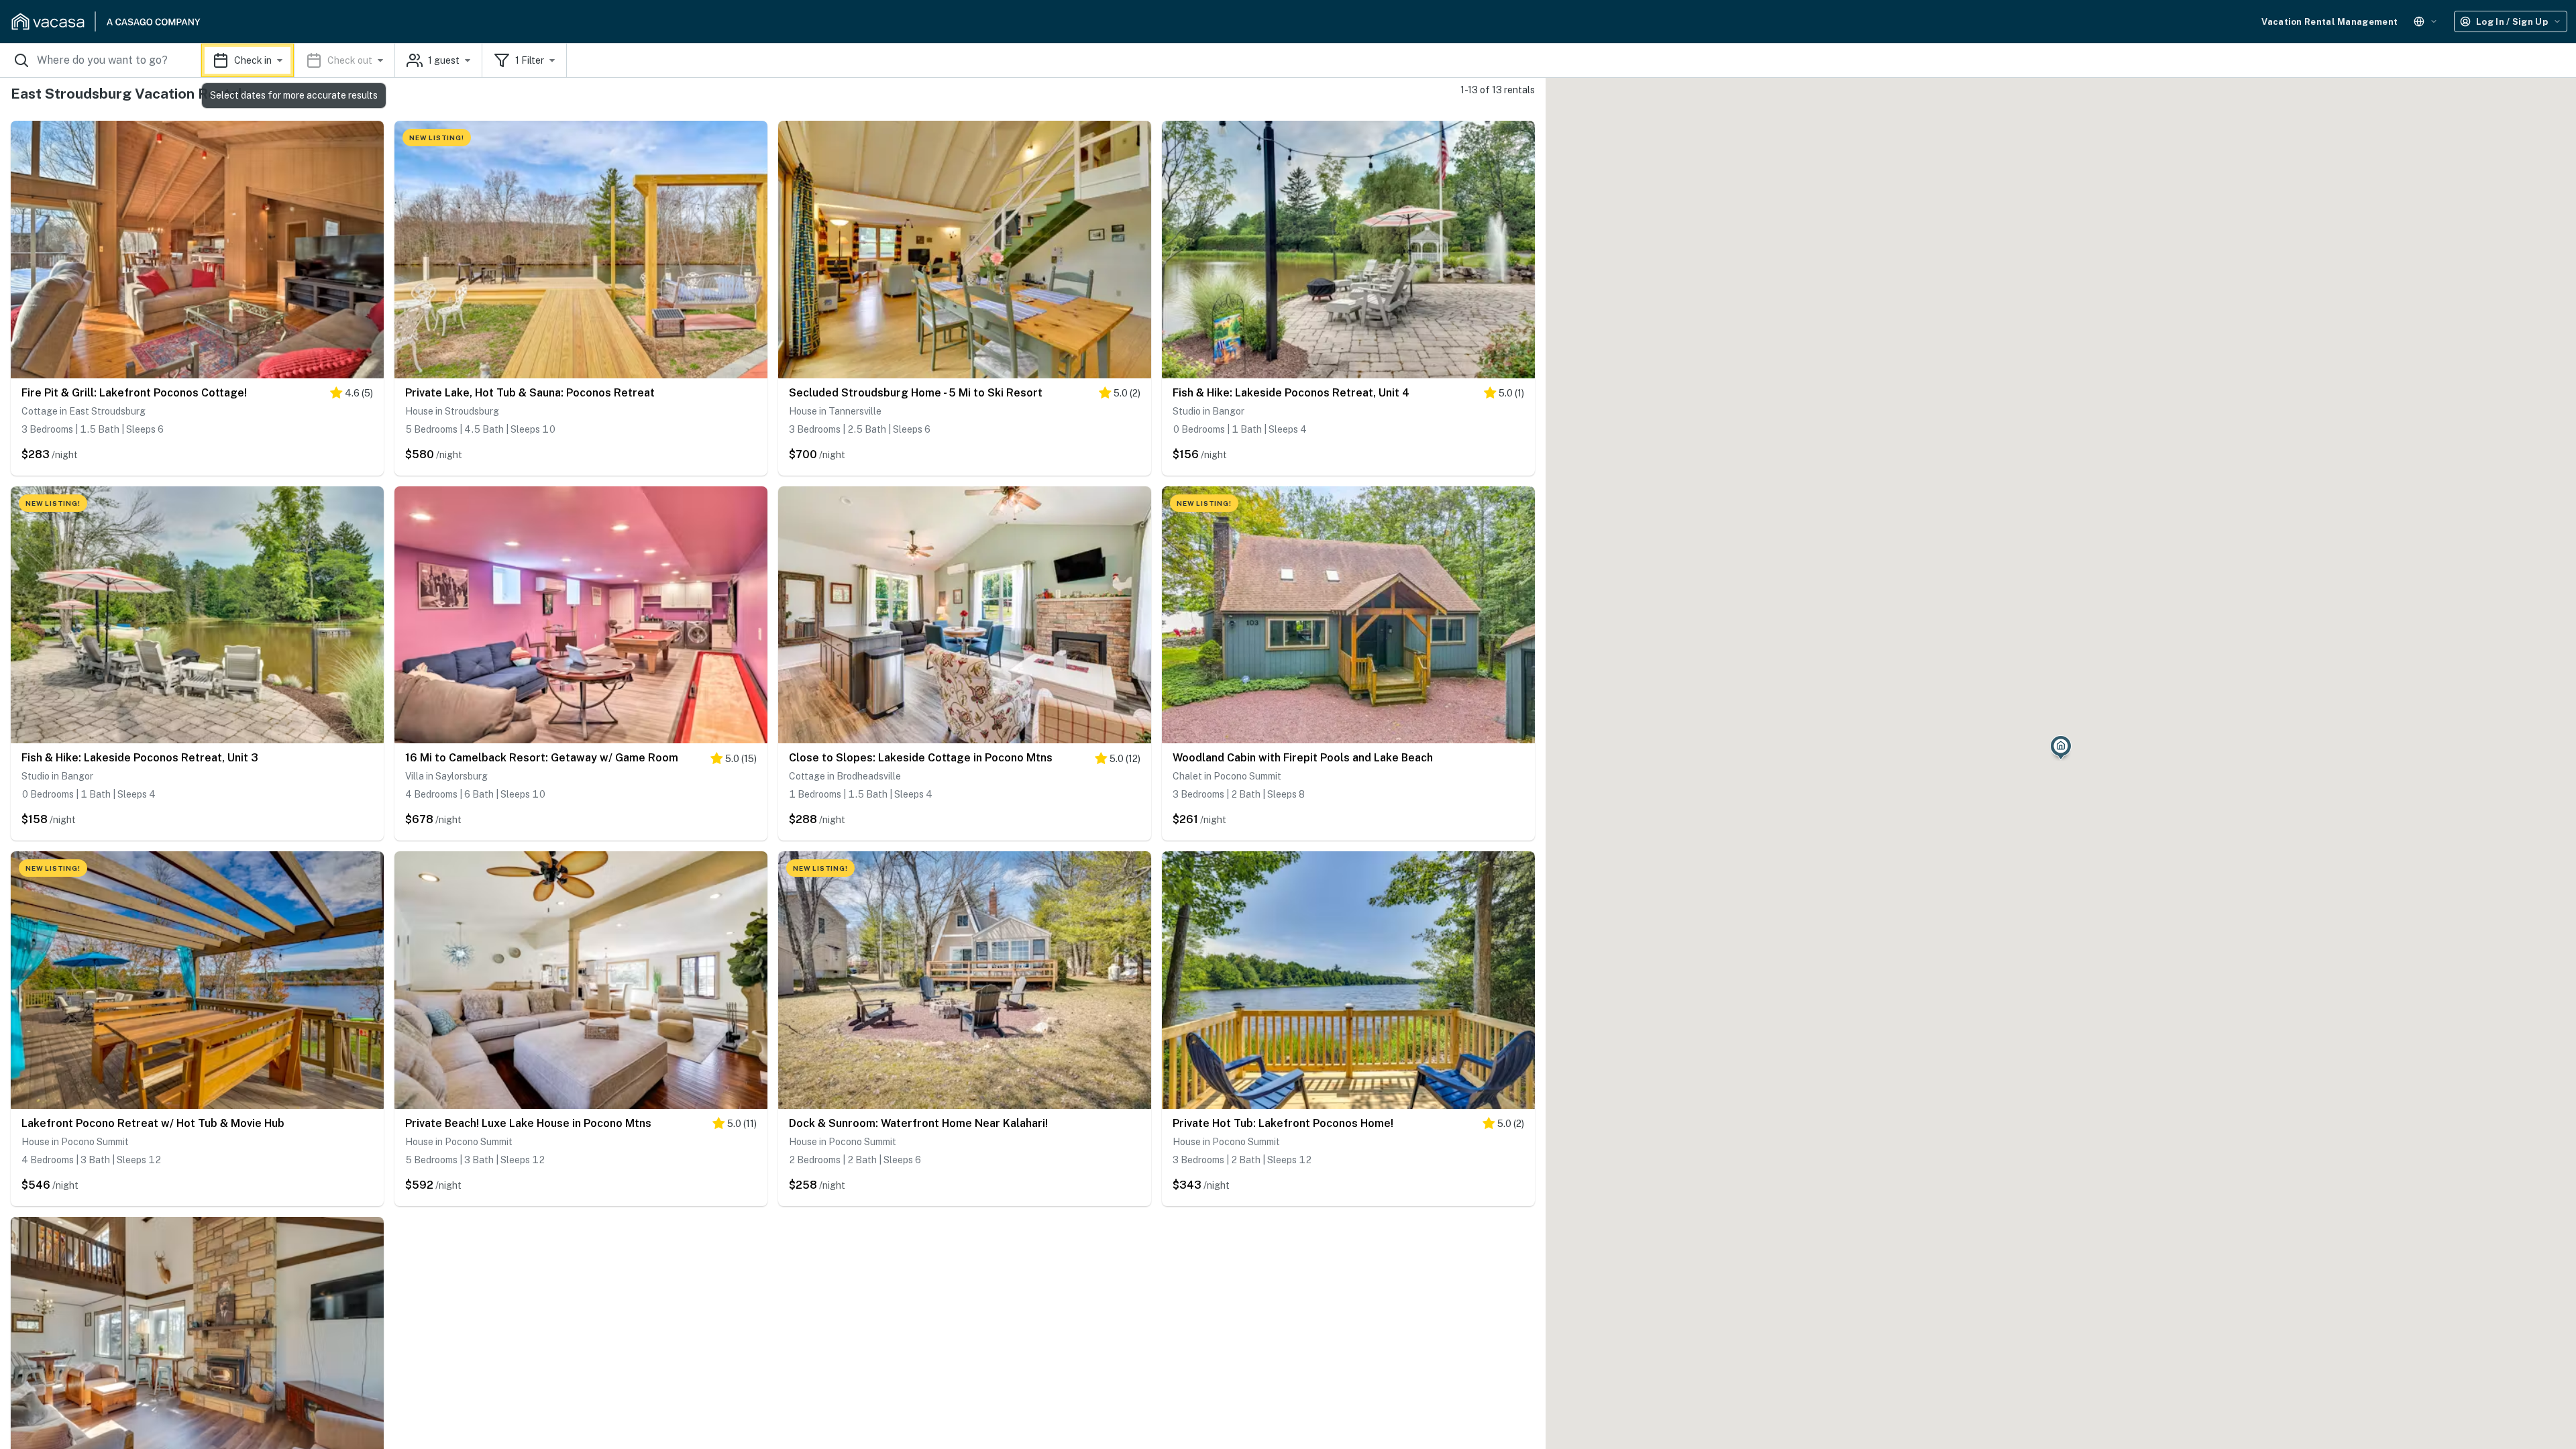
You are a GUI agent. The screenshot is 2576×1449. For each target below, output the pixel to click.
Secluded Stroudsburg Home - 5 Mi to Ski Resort (916, 393)
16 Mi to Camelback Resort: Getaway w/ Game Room (542, 758)
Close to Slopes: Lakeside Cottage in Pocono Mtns (921, 758)
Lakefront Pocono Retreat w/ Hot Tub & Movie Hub (153, 1123)
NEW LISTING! (437, 138)
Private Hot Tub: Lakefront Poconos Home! (1283, 1123)
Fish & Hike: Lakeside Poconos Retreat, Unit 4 (1291, 393)
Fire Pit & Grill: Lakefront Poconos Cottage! (134, 393)
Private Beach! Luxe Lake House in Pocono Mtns (528, 1123)
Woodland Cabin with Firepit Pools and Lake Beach (1303, 758)
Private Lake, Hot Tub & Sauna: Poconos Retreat (530, 393)
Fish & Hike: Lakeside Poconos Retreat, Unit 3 (140, 758)
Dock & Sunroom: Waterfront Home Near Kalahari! (918, 1123)
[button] (298, 60)
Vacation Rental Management (2329, 22)
